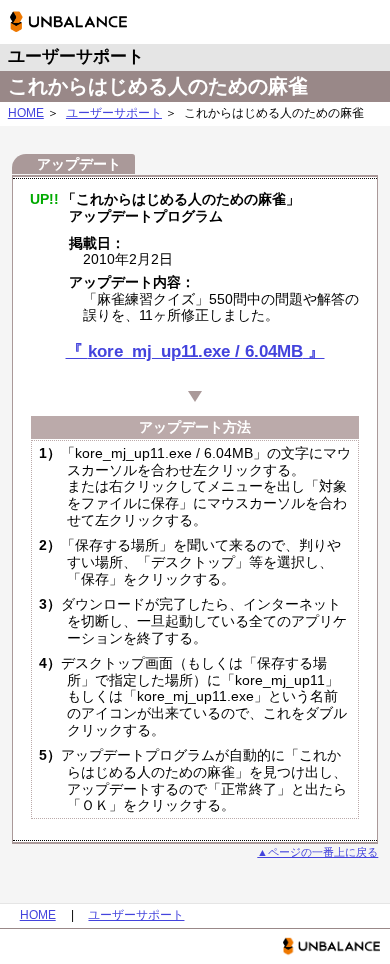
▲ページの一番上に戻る (317, 852)
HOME (26, 113)
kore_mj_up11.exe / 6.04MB (195, 351)
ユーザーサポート (114, 113)
